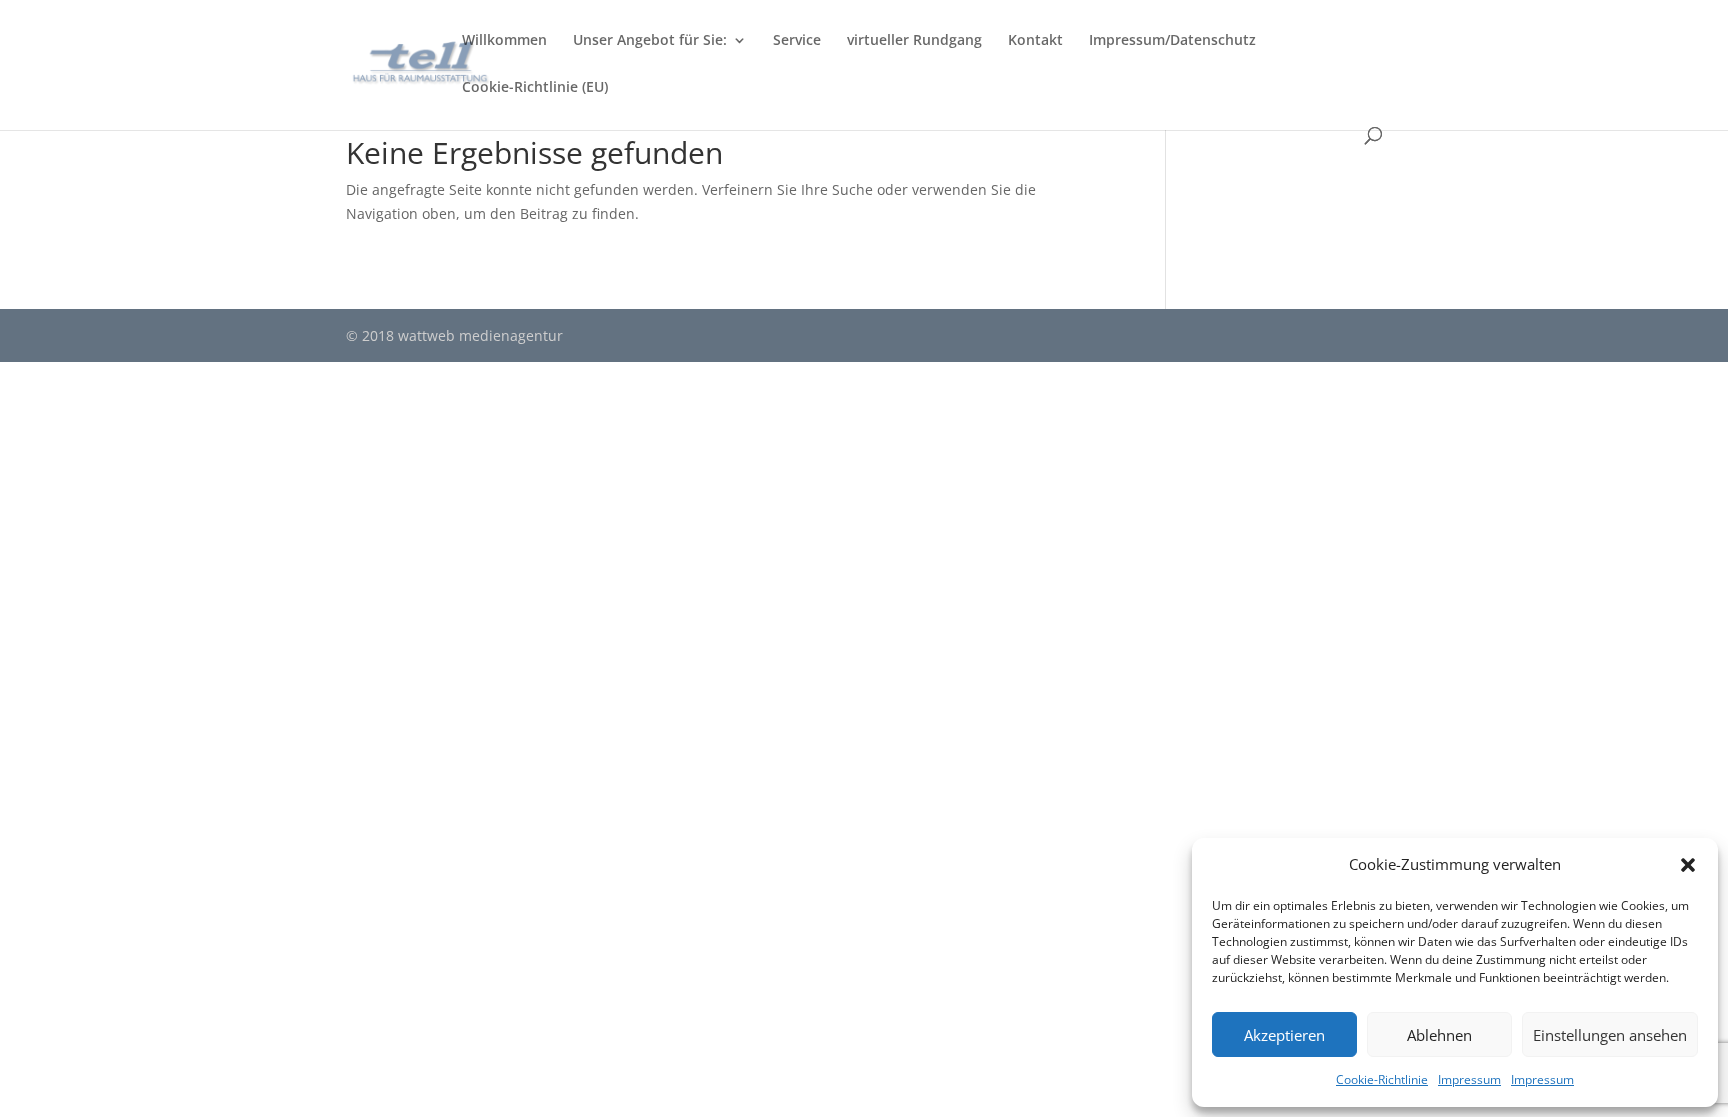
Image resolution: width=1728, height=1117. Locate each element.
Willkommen (504, 41)
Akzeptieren (1284, 1035)
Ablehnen (1439, 1035)
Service (797, 41)
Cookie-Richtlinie (1382, 1079)
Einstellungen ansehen (1610, 1035)
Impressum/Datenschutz (1172, 41)
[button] (1688, 865)
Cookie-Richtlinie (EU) (535, 88)
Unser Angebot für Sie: (650, 41)
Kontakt (1035, 41)
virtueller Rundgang (914, 41)
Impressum (1469, 1079)
